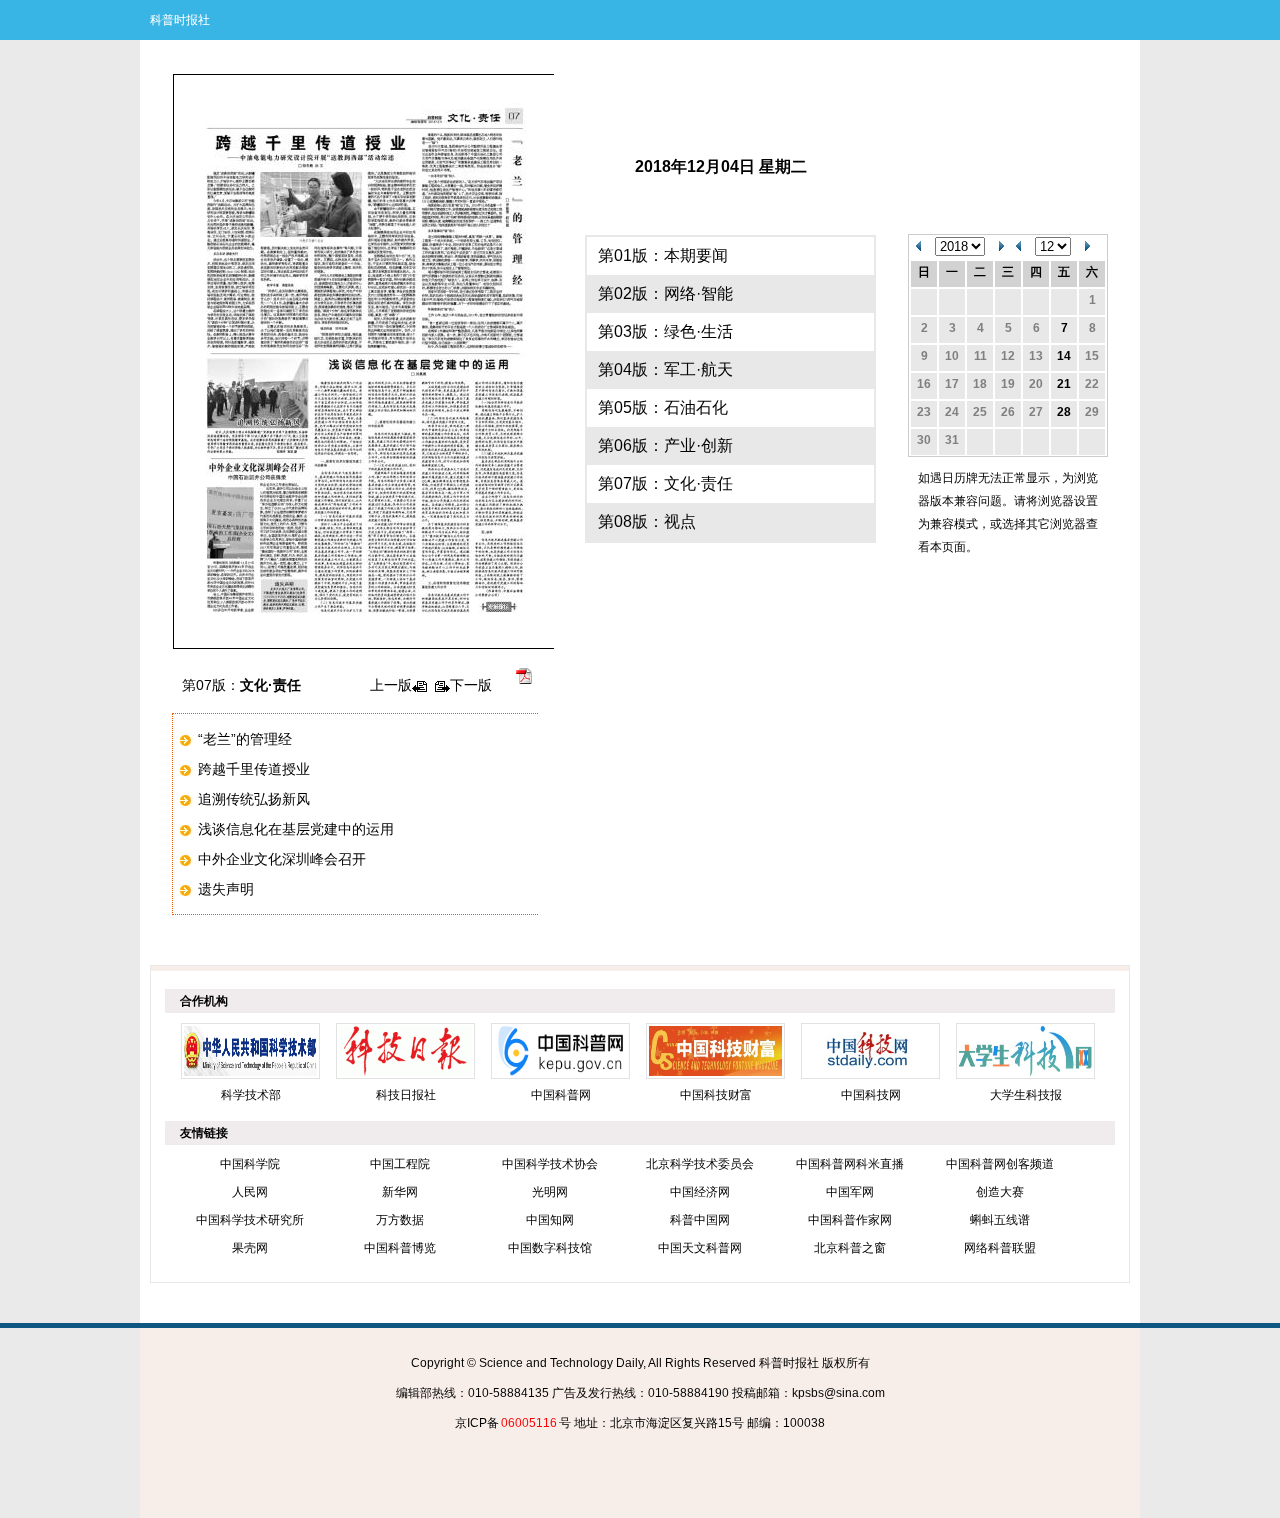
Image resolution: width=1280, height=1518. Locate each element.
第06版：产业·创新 (665, 445)
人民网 (250, 1192)
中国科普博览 (400, 1248)
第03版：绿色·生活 (665, 331)
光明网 (550, 1192)
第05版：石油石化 (663, 407)
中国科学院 (250, 1164)
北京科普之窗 (850, 1248)
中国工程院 (400, 1164)
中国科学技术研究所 (250, 1220)
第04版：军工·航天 (665, 369)
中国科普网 (561, 1095)
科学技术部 (251, 1095)
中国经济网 (700, 1192)
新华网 (400, 1192)
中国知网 (550, 1220)
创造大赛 (1000, 1192)
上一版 (391, 685)
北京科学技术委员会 (700, 1164)
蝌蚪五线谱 (1000, 1220)
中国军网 (850, 1192)
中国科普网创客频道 (1000, 1164)
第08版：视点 (647, 521)
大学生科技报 (1026, 1095)
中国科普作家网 (850, 1220)
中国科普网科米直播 (850, 1164)
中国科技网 (871, 1095)
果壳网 (250, 1248)
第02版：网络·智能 (665, 293)
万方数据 (400, 1220)
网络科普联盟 (1000, 1248)
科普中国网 (700, 1220)
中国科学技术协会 (550, 1164)
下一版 (471, 685)
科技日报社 (406, 1095)
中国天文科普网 (700, 1248)
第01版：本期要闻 (663, 255)
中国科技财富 (716, 1095)
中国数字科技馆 (550, 1248)
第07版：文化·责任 (665, 483)
